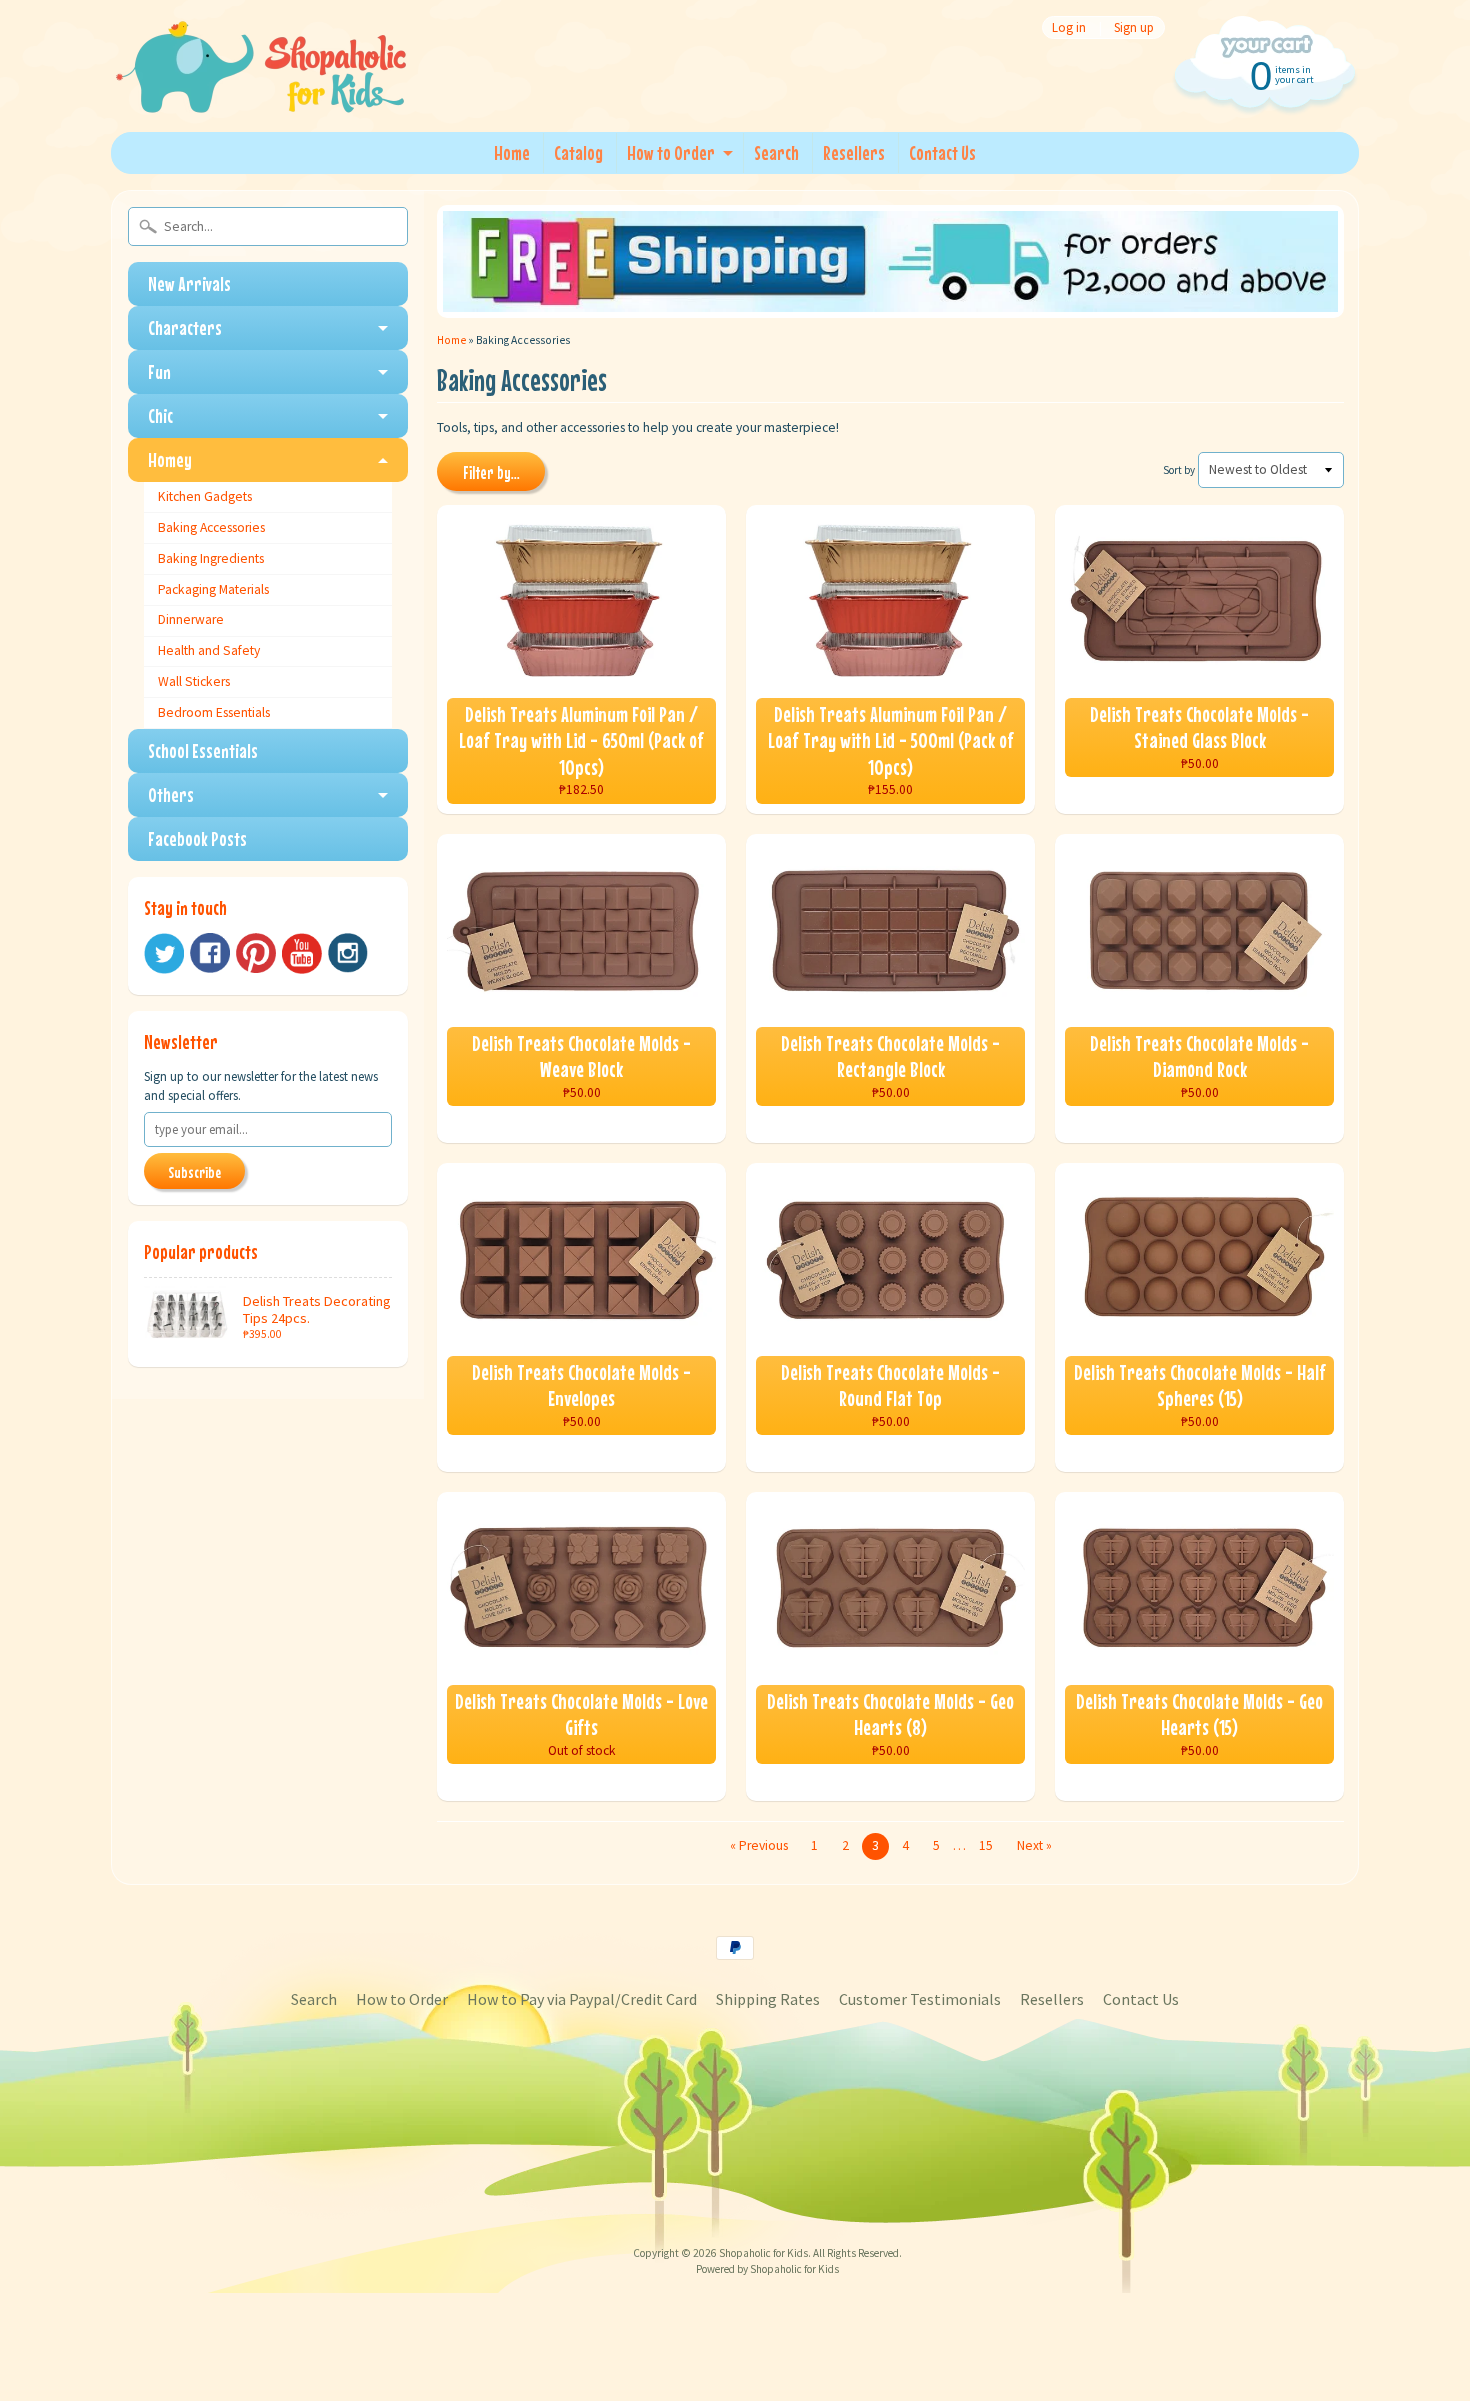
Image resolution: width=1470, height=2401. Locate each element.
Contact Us (942, 152)
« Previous (759, 1845)
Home (512, 152)
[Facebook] (210, 953)
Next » (1034, 1845)
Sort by (1179, 470)
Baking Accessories (211, 527)
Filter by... (491, 473)
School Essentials (203, 750)
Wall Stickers (194, 681)
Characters (185, 327)
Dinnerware (191, 619)
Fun (159, 371)
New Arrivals (189, 283)
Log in (1069, 27)
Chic (160, 415)
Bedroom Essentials (214, 712)
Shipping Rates (768, 1999)
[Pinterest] (256, 953)
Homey (170, 459)
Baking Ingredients (211, 558)
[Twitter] (164, 953)
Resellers (854, 152)
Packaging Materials (213, 589)
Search (776, 152)
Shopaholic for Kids (763, 2253)
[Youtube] (302, 953)
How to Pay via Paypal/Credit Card (582, 1999)
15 (986, 1845)
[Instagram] (348, 953)
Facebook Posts (197, 838)
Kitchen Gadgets (205, 496)
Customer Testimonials (920, 1999)
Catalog (578, 152)
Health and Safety (209, 650)
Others (171, 794)
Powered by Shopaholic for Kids (767, 2269)
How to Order (671, 152)
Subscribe (194, 1172)
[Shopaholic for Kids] (261, 88)
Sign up (1134, 27)
